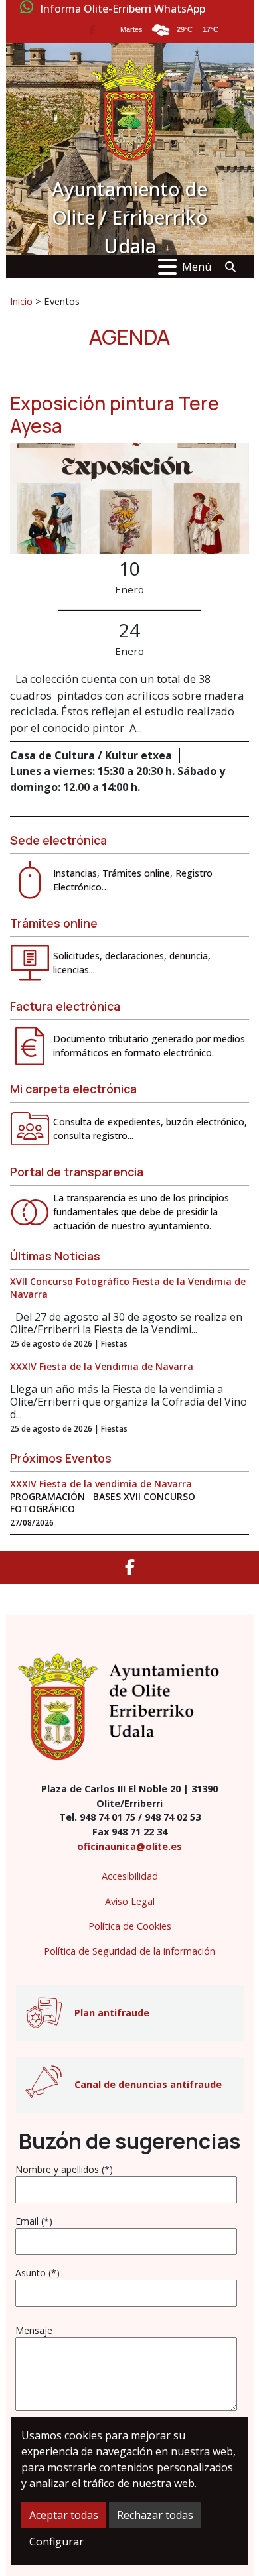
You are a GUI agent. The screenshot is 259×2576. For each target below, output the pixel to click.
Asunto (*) (38, 2273)
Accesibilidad (130, 1876)
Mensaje (34, 2330)
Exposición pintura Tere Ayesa (115, 414)
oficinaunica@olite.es (129, 1846)
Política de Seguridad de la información (129, 1951)
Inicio (21, 301)
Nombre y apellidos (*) (64, 2169)
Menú (197, 267)
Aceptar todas (64, 2515)
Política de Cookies (130, 1926)
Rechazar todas (155, 2515)
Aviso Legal (130, 1901)
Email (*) (34, 2221)
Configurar (56, 2542)
